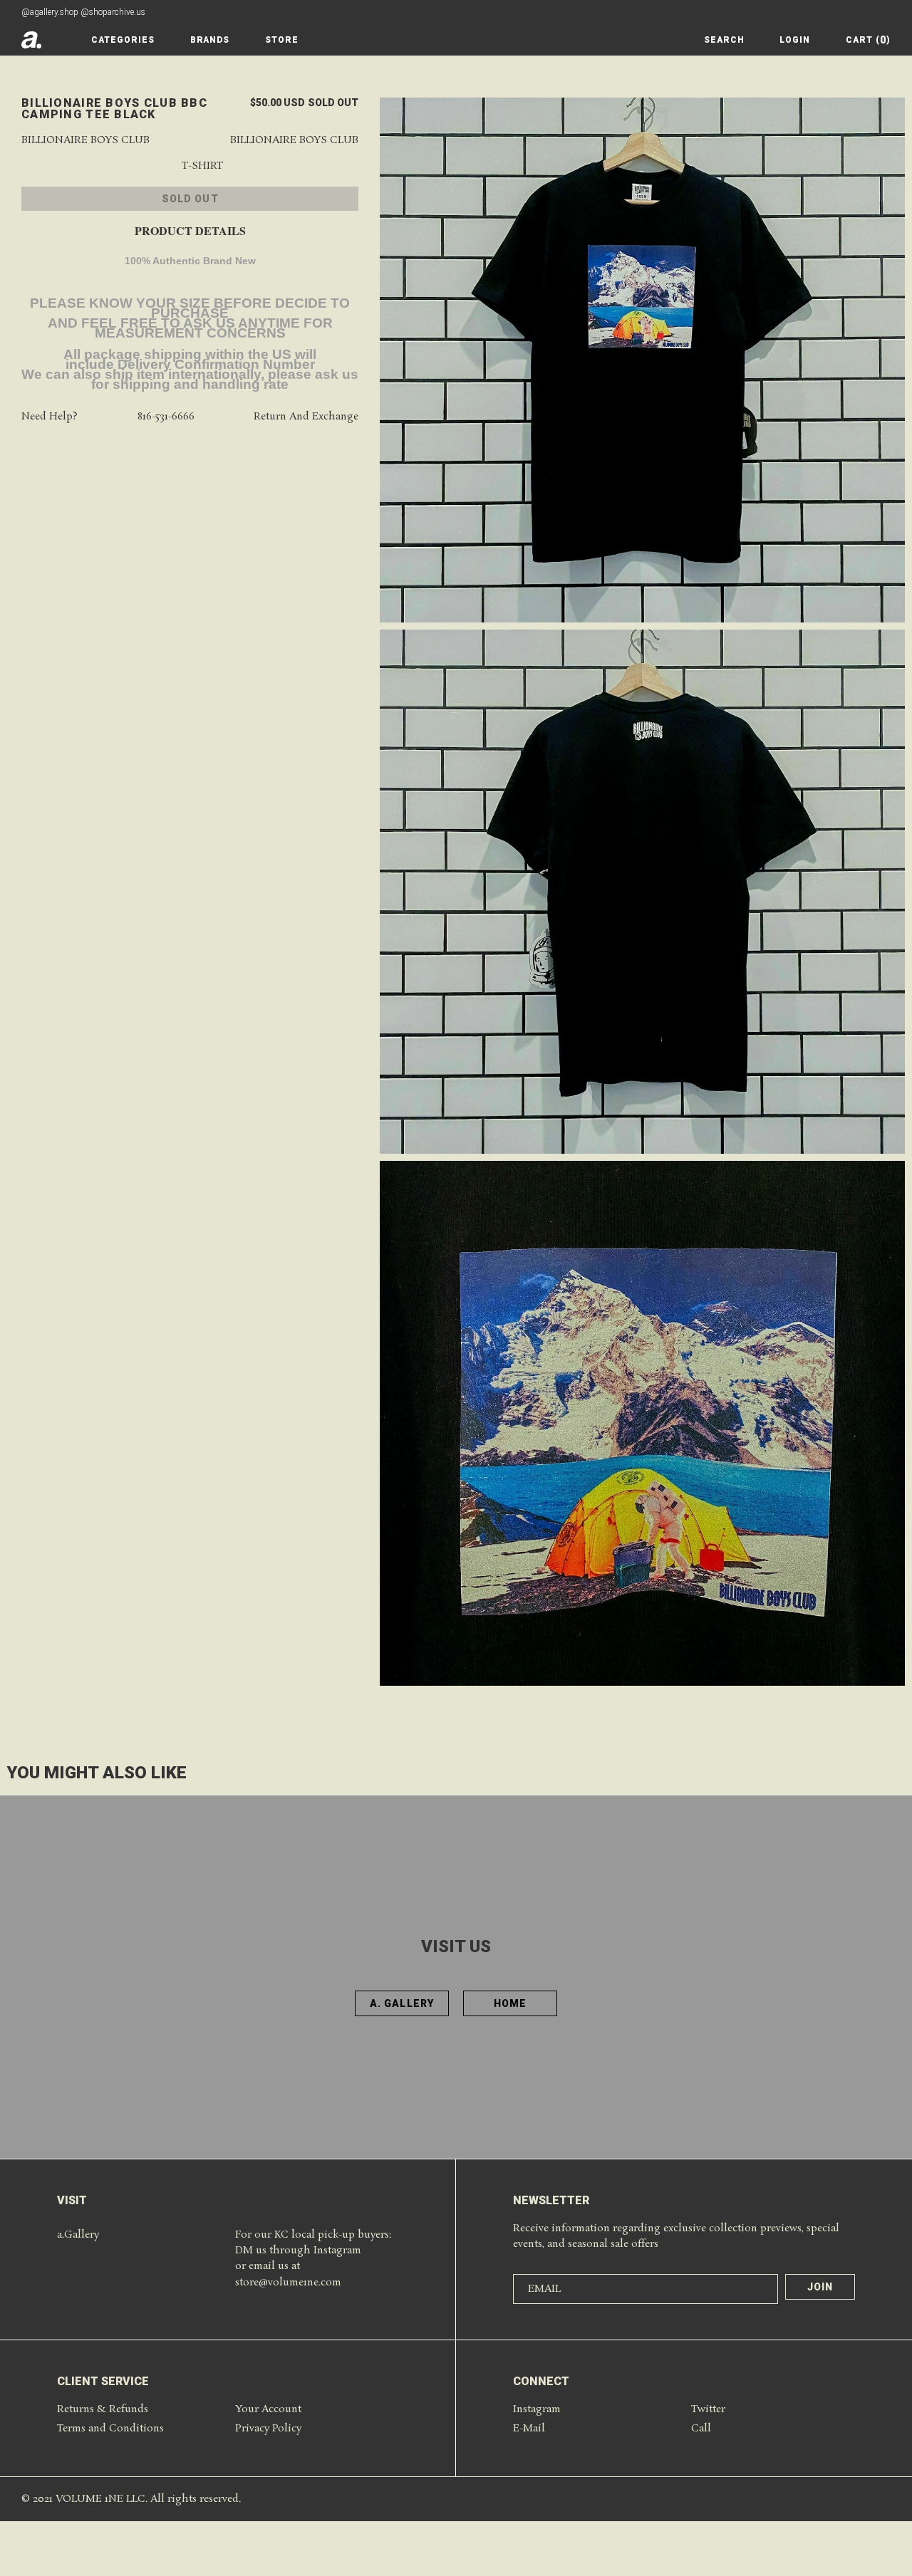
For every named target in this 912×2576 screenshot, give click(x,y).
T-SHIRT (202, 167)
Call (701, 2429)
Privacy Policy (268, 2429)
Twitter (708, 2409)
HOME (510, 2003)
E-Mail (529, 2429)
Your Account (268, 2409)
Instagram (537, 2409)
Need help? (50, 418)
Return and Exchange (306, 418)
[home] (31, 40)
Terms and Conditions (110, 2429)
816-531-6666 (166, 418)
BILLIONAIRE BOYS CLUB (294, 141)
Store (282, 40)
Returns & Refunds (103, 2409)
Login (795, 40)
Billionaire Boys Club (85, 141)
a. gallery (402, 2003)
